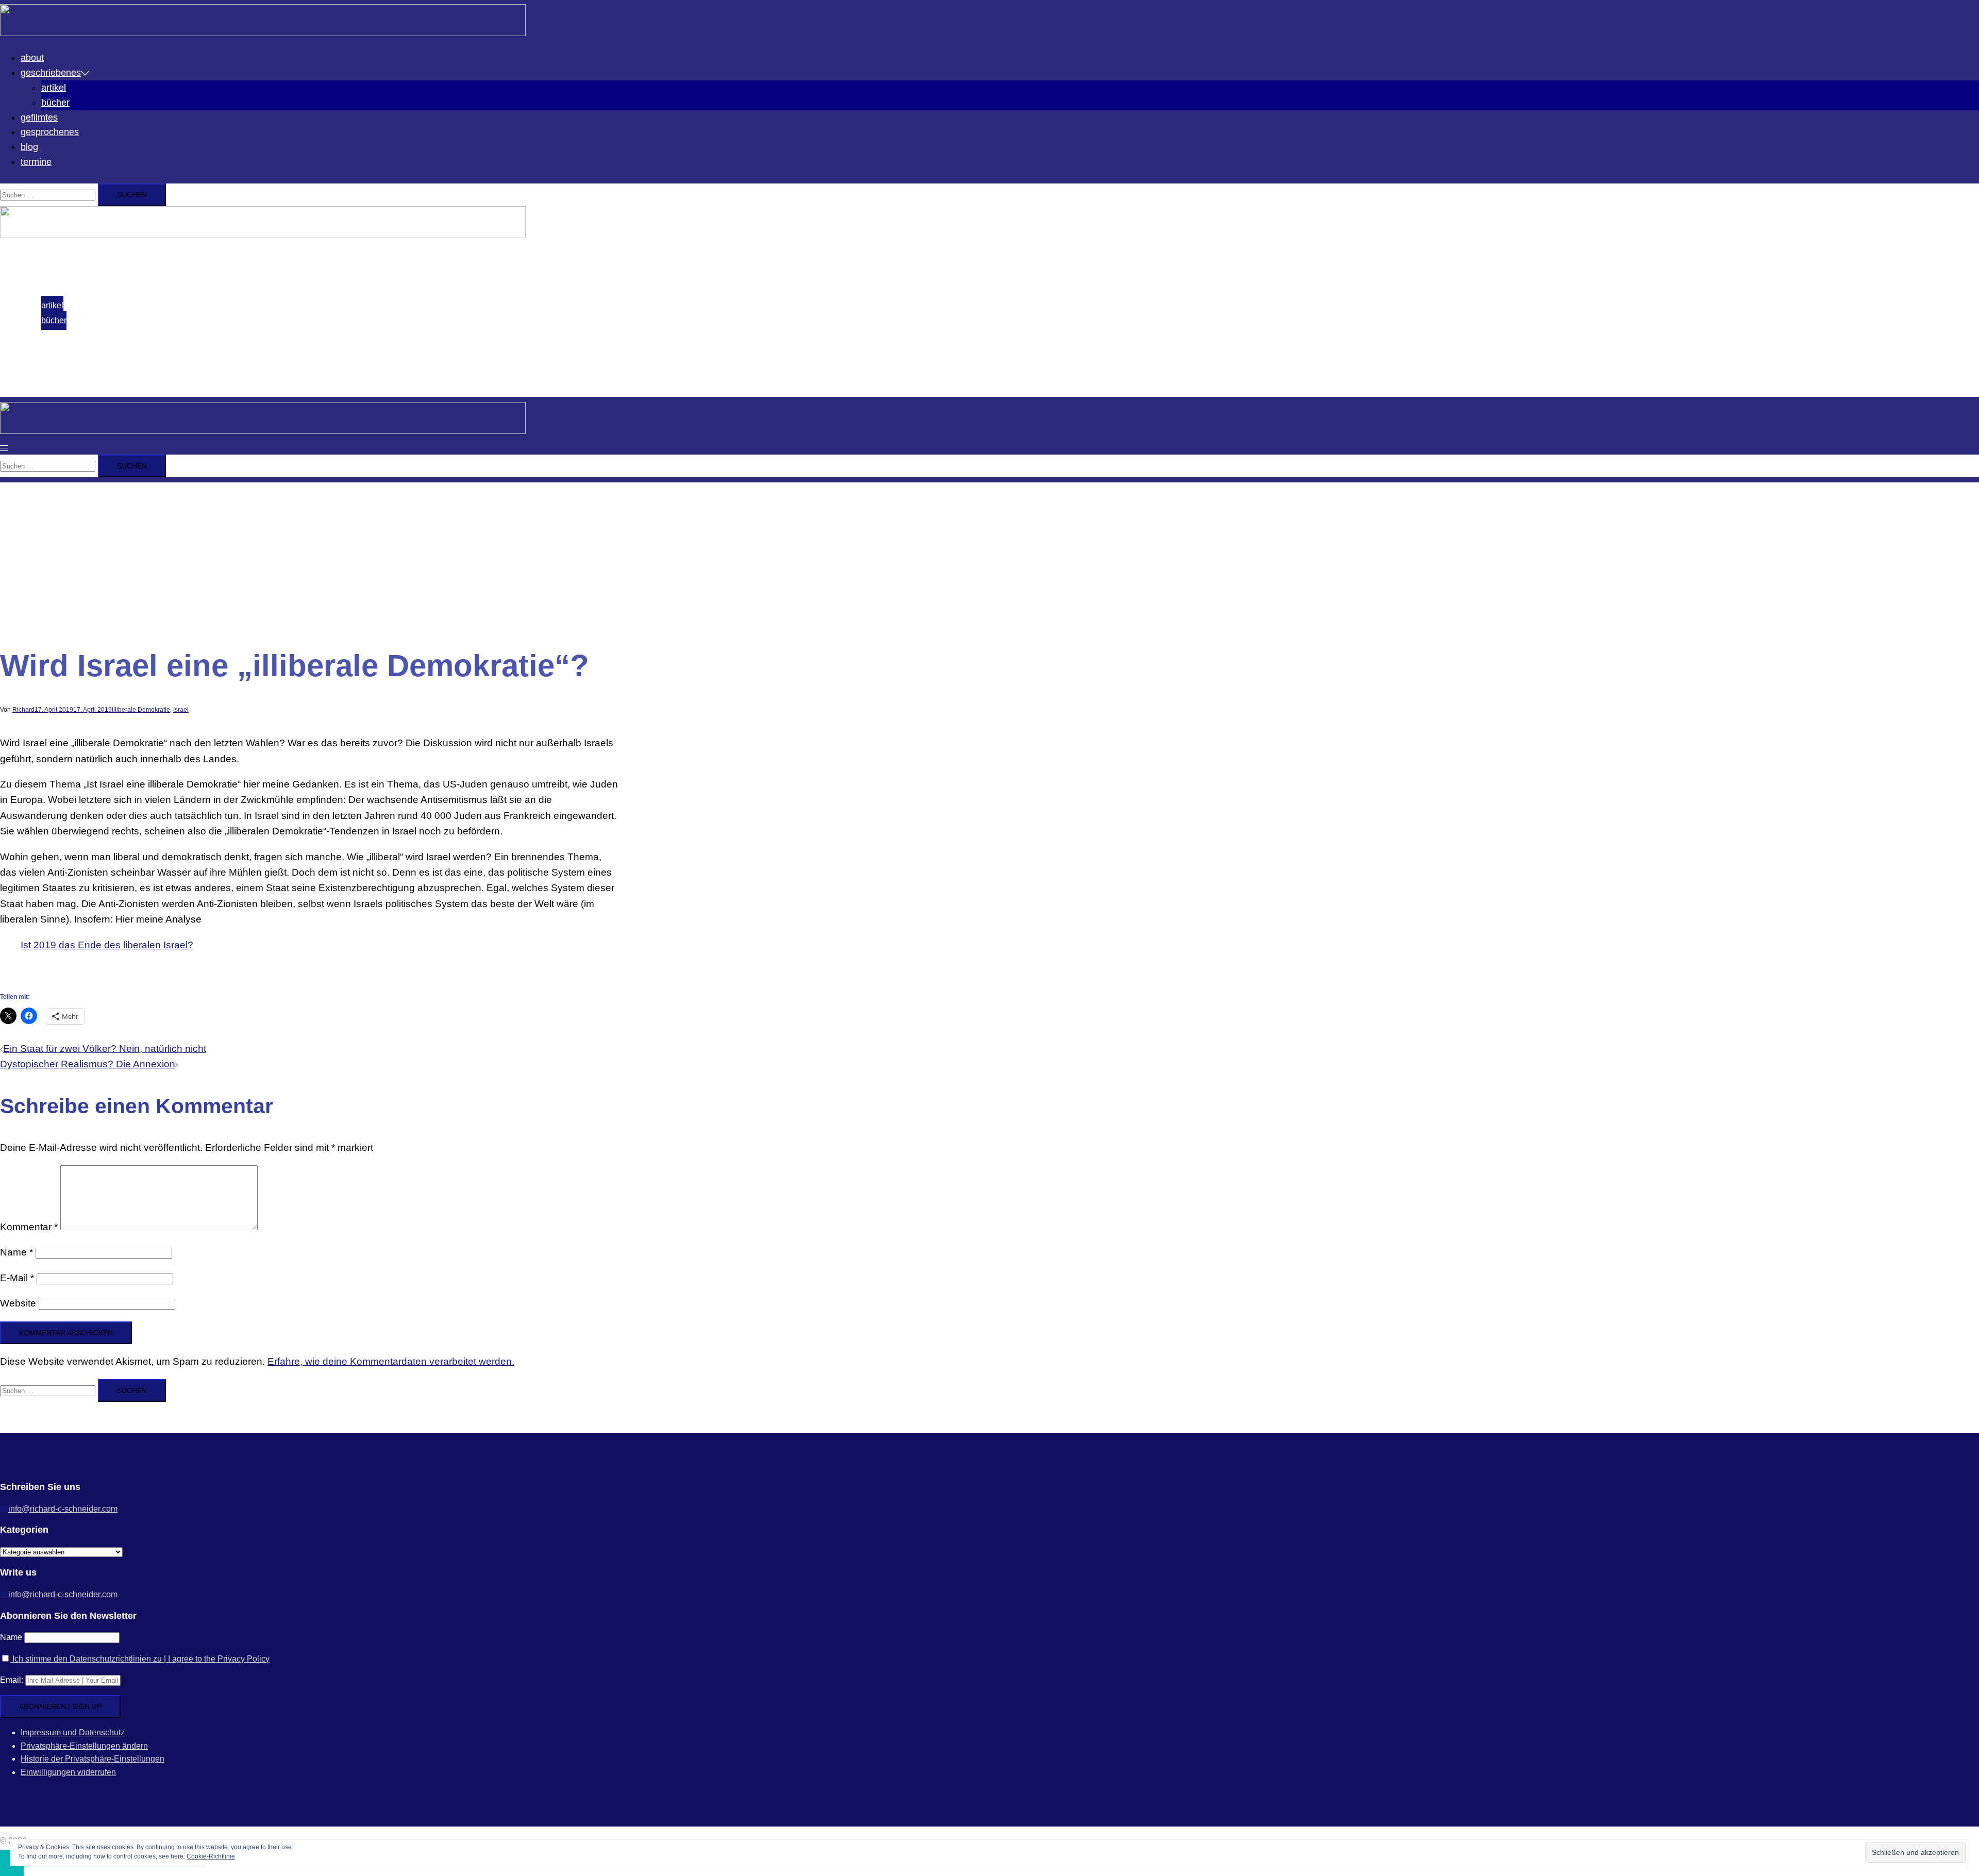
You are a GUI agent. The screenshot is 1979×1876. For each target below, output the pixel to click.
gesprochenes (50, 132)
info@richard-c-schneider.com (63, 1509)
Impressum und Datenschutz (73, 1732)
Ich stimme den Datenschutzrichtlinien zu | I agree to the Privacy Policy (140, 1659)
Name (16, 1252)
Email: (13, 1680)
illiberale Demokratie (141, 710)
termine (36, 162)
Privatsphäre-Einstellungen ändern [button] (84, 1746)
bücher (55, 103)
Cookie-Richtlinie (211, 1856)
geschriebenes (51, 73)
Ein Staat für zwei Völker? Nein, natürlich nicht (105, 1049)
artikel (54, 88)
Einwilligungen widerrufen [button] (68, 1772)
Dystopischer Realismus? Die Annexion (88, 1064)
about (32, 58)
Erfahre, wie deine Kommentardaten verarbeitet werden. (391, 1361)
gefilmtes (39, 118)
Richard (23, 710)
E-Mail (17, 1278)
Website (18, 1303)
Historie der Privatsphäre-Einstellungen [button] (93, 1759)
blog (29, 147)
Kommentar (29, 1227)
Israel (181, 710)
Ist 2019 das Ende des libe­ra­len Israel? (107, 945)
